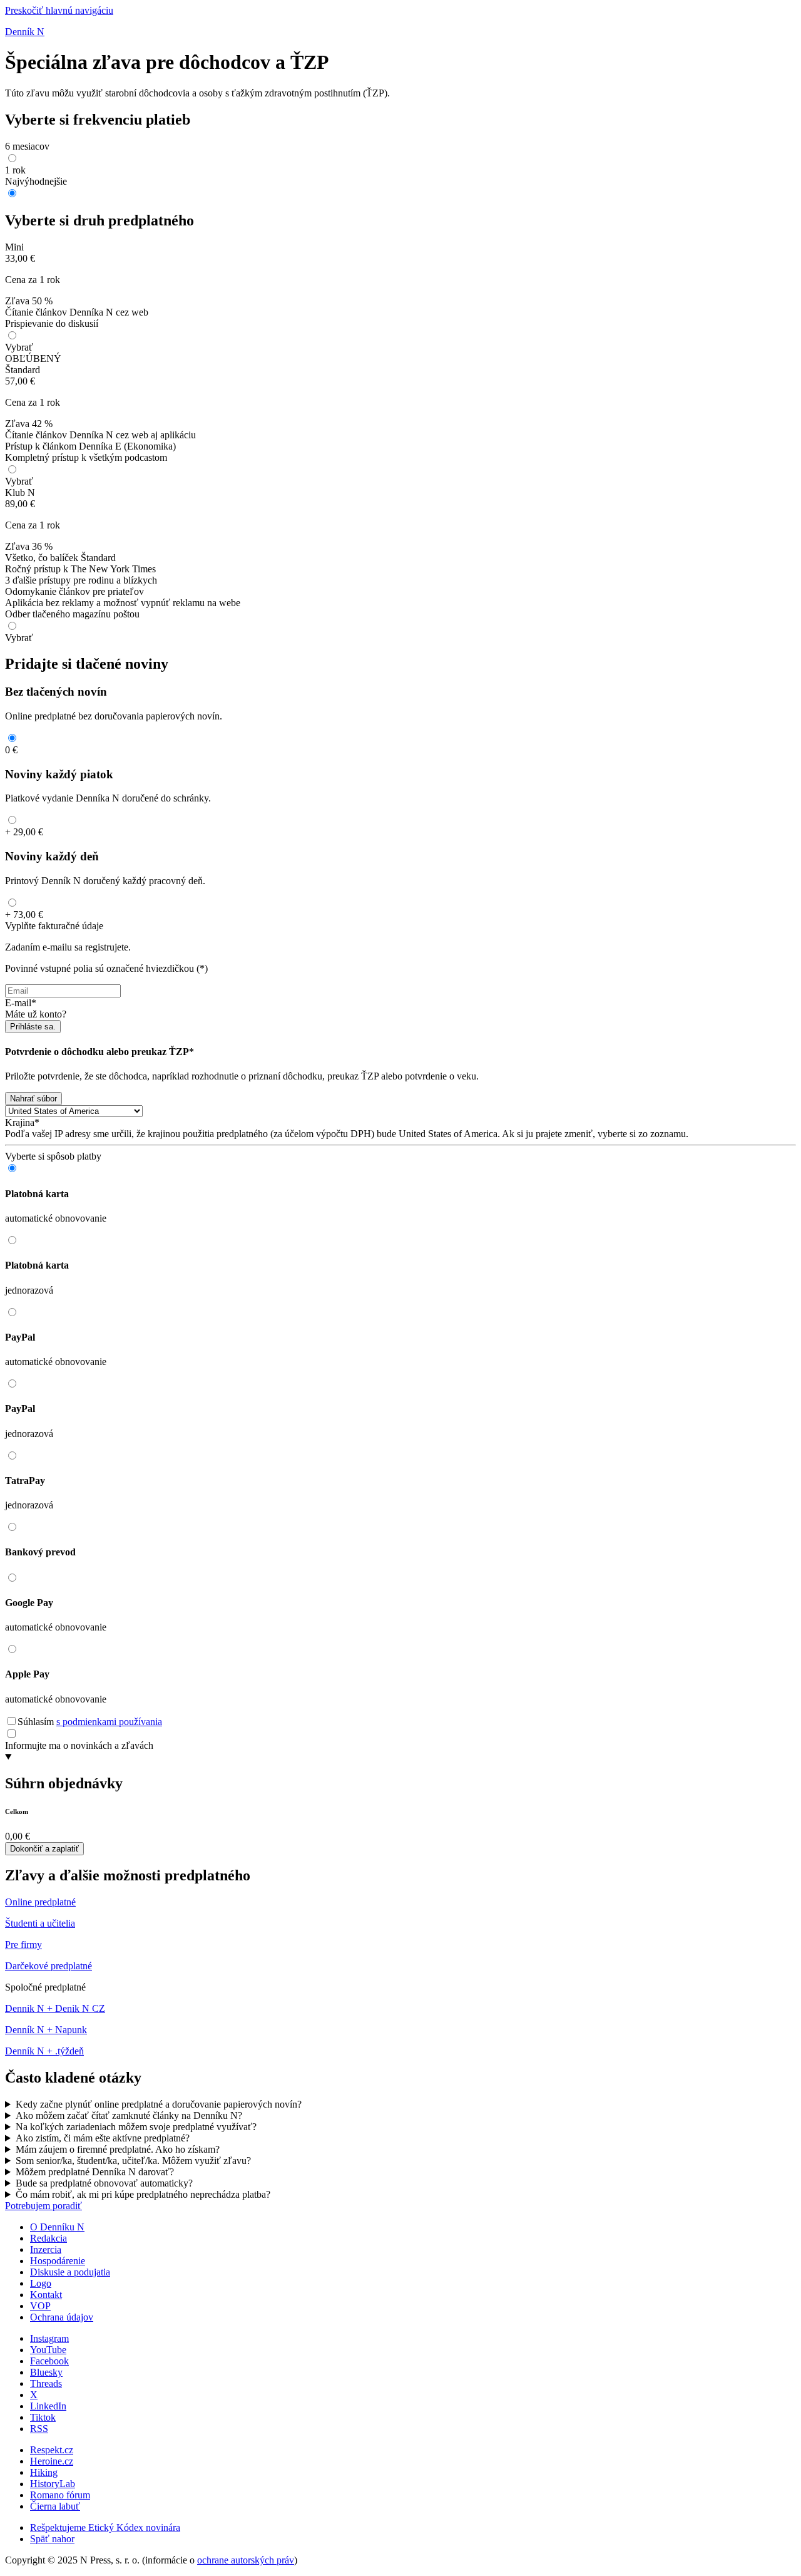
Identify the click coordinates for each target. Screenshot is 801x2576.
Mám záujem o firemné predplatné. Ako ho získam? (118, 2149)
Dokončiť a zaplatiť (44, 1849)
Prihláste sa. (33, 1027)
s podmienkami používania (109, 1722)
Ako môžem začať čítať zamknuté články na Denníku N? (129, 2115)
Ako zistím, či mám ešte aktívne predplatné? (103, 2138)
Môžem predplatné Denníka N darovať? (95, 2172)
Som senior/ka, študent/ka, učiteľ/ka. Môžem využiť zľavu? (133, 2161)
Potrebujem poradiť (43, 2206)
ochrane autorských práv (246, 2560)
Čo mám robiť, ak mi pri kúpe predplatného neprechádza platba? (143, 2194)
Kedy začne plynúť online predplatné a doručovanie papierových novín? (159, 2104)
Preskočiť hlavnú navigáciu (59, 10)
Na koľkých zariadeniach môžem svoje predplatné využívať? (136, 2127)
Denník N (25, 32)
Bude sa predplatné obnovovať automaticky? (104, 2183)
